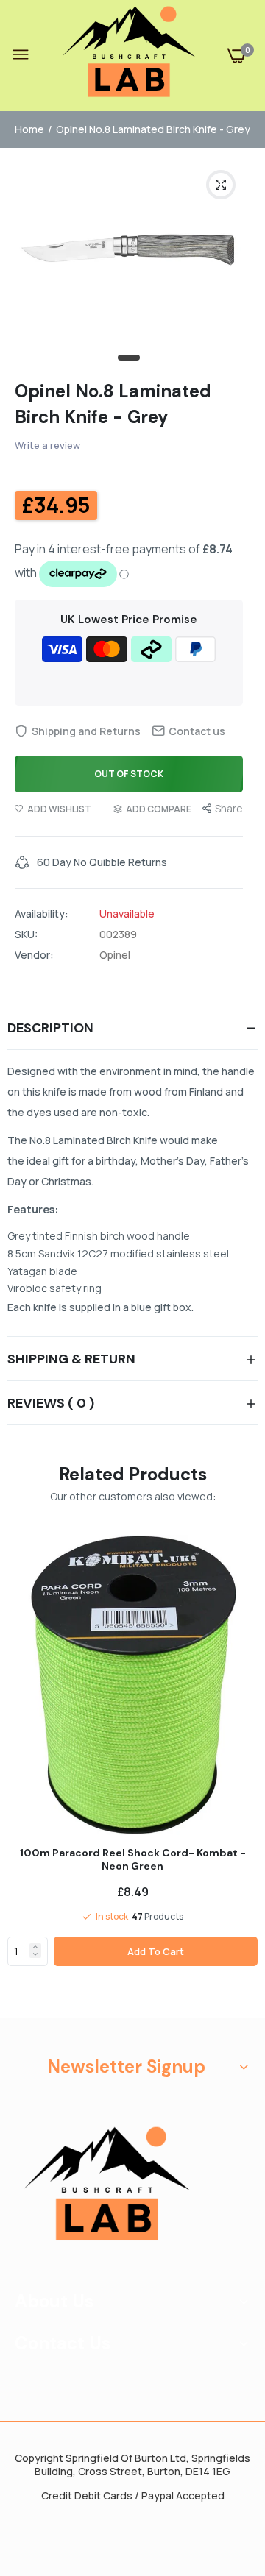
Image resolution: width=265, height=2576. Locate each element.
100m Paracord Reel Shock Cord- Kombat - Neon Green (133, 1859)
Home (29, 129)
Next (239, 1771)
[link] (35, 1947)
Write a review (47, 445)
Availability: (42, 914)
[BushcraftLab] (129, 56)
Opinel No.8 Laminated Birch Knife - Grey (113, 404)
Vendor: (34, 955)
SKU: (26, 934)
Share (229, 808)
